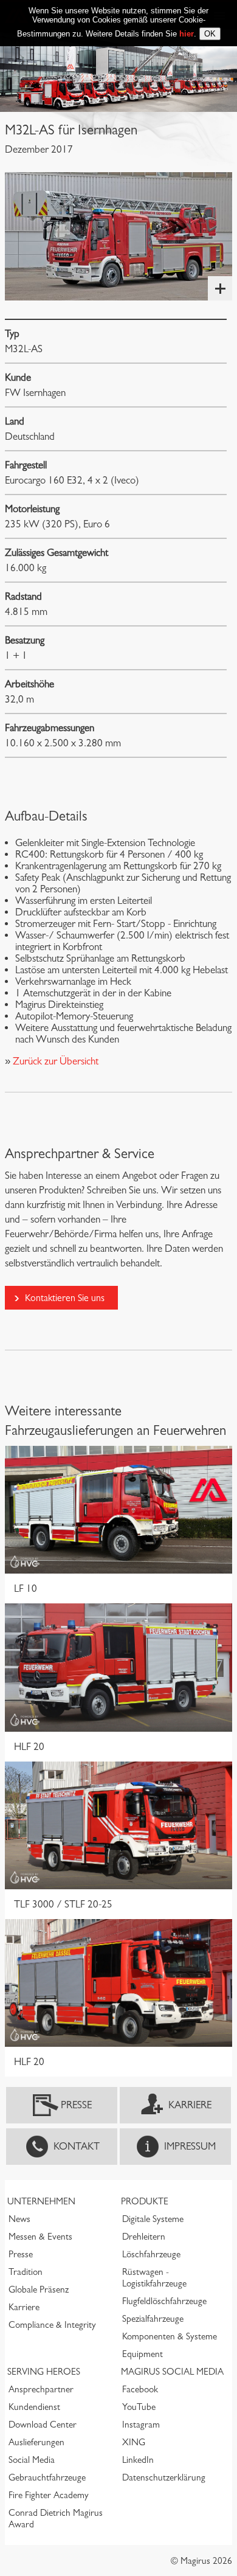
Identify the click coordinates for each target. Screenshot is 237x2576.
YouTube (139, 2407)
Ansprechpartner (41, 2389)
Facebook (140, 2389)
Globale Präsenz (39, 2290)
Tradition (26, 2272)
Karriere (190, 2105)
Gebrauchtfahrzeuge (47, 2477)
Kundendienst (34, 2407)
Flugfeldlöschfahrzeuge (164, 2301)
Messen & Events (40, 2237)
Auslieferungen (36, 2442)
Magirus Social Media (172, 2372)
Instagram (141, 2425)
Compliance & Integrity (52, 2325)
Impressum (190, 2146)
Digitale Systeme (153, 2219)
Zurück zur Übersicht (54, 1061)
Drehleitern (144, 2237)
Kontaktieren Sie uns (65, 1298)
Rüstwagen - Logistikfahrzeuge (154, 2278)
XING (134, 2442)
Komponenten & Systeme (170, 2336)
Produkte (145, 2201)
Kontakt (77, 2146)
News (19, 2219)
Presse (76, 2105)
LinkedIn (138, 2460)
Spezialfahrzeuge (153, 2319)
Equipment (143, 2354)
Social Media (32, 2460)
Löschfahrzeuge (151, 2254)
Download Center (43, 2425)
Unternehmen (41, 2201)
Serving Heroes (44, 2372)
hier (187, 34)
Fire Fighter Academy (49, 2495)
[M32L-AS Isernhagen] (118, 236)
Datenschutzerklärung (164, 2477)
